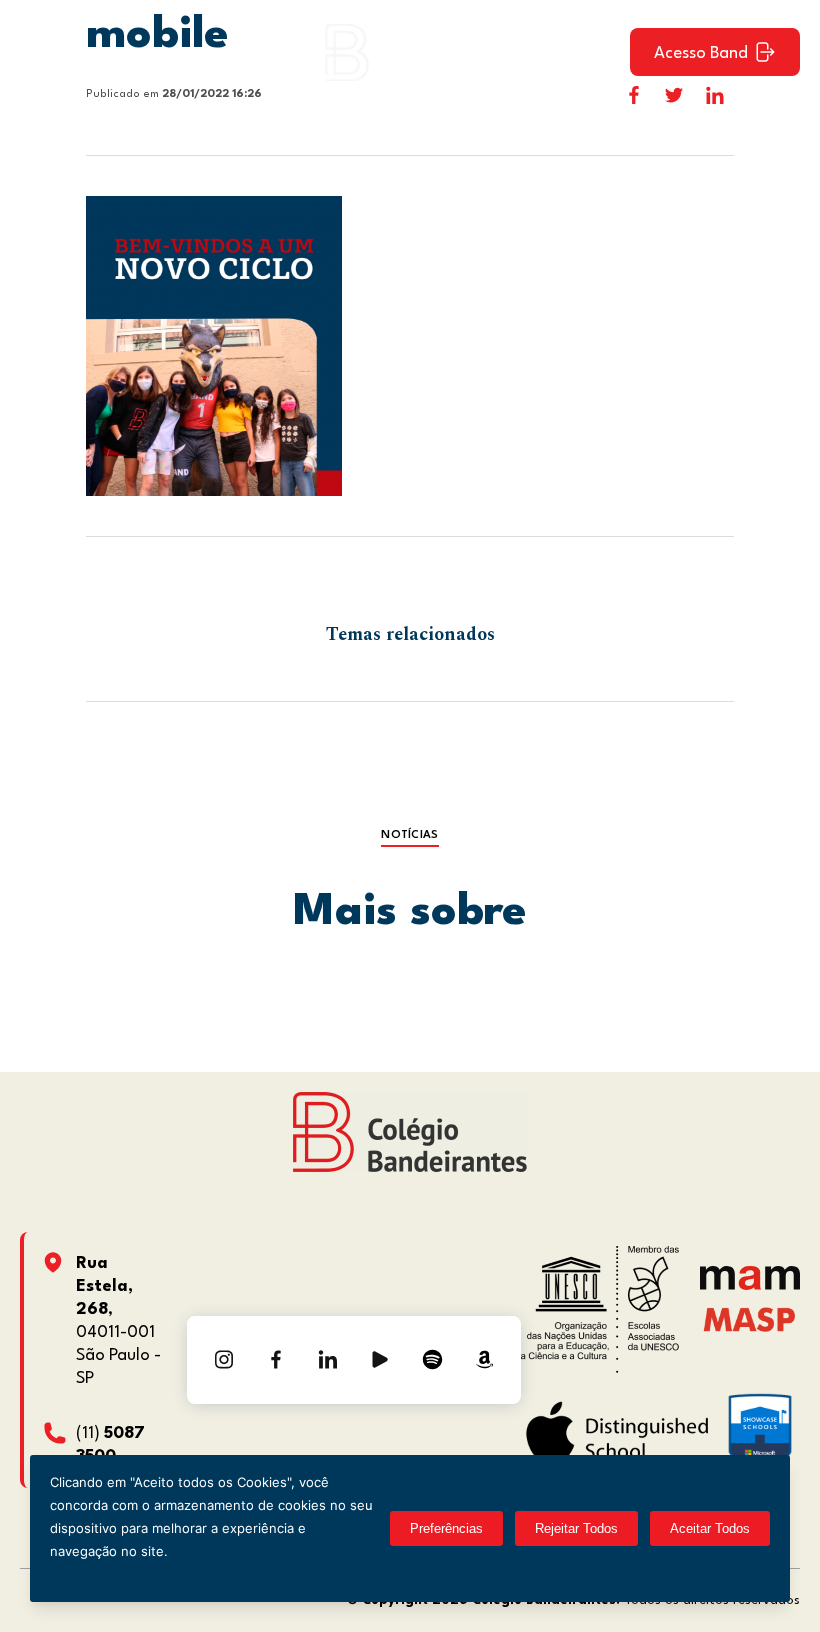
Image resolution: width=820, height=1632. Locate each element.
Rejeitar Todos (576, 1528)
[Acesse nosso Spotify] (432, 1360)
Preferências (446, 1528)
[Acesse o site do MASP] (749, 1318)
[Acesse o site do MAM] (750, 1285)
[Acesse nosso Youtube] (380, 1360)
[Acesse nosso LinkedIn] (328, 1360)
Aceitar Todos (710, 1528)
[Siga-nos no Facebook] (276, 1360)
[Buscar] (597, 52)
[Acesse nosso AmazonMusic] (484, 1360)
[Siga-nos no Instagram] (224, 1360)
